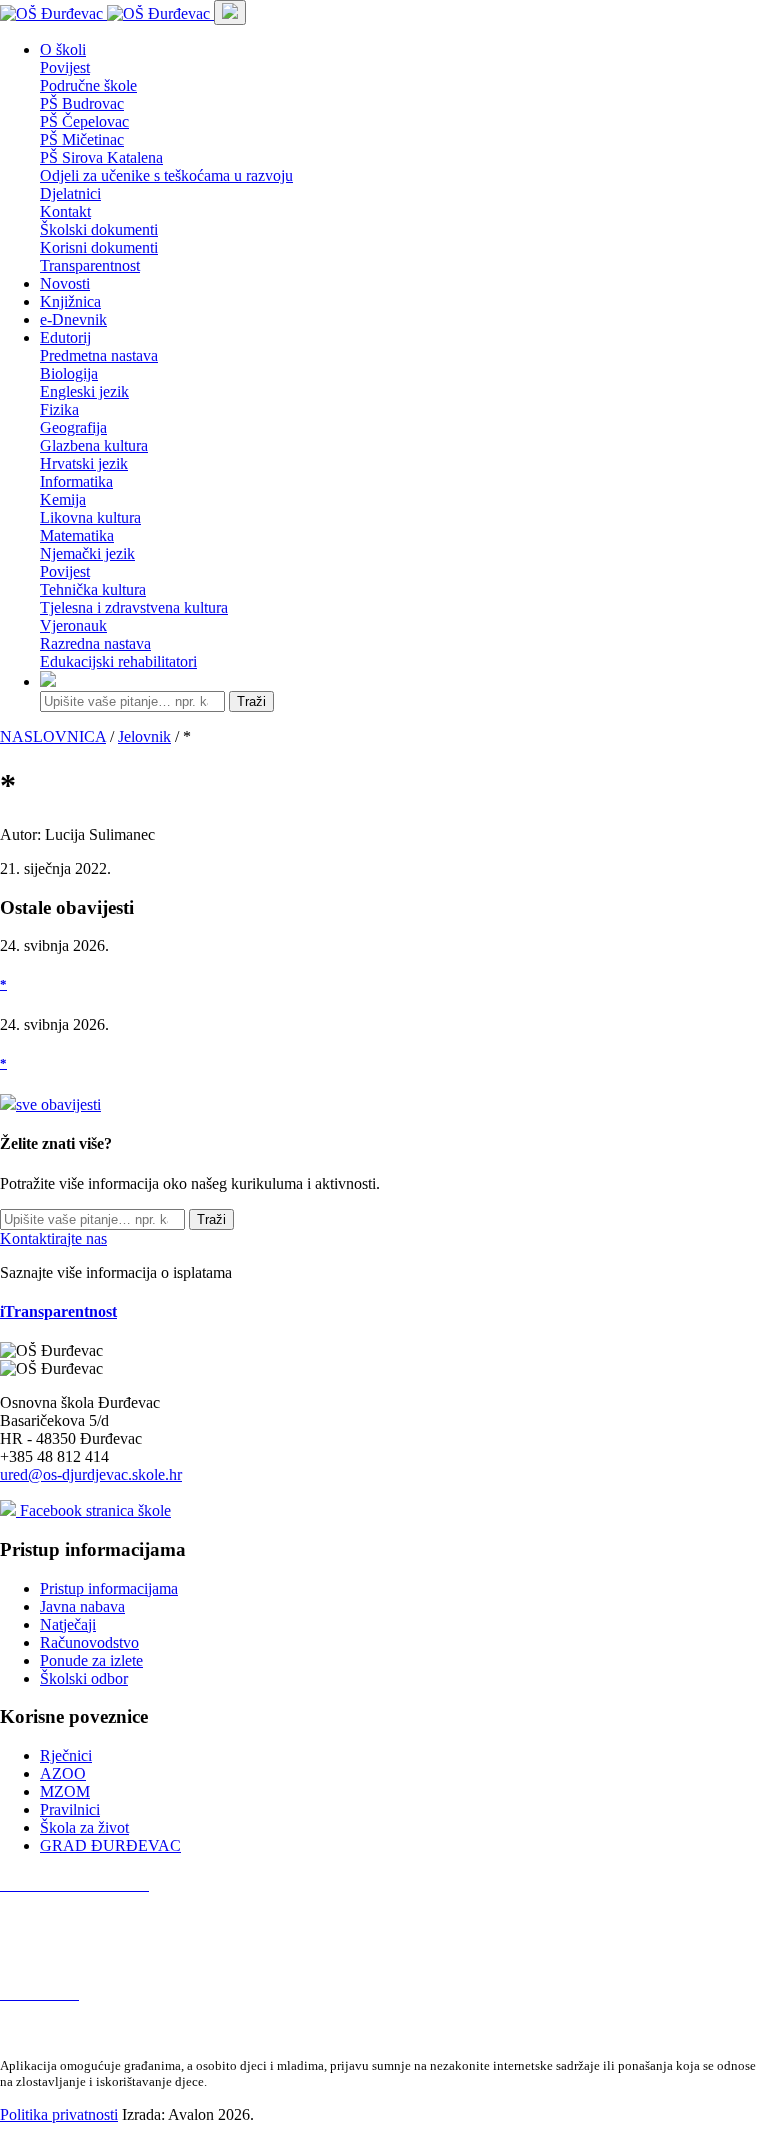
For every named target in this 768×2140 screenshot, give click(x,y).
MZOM (65, 1791)
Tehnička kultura (93, 589)
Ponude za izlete (91, 1660)
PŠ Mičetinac (82, 139)
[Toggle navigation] (230, 12)
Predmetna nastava (99, 355)
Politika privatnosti (59, 2114)
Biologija (69, 373)
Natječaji (68, 1624)
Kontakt (65, 211)
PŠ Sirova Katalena (101, 157)
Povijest (65, 67)
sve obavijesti (58, 1104)
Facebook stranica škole (93, 1510)
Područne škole (88, 85)
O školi (63, 49)
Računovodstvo (89, 1642)
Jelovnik (144, 736)
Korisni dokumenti (99, 247)
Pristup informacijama (109, 1588)
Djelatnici (70, 193)
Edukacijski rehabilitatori (118, 661)
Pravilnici (70, 1809)
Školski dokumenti (99, 229)
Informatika (76, 481)
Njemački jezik (87, 553)
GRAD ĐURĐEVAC (110, 1845)
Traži (251, 701)
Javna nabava (82, 1606)
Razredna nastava (95, 643)
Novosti (65, 283)
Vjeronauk (73, 625)
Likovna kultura (90, 517)
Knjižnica (70, 301)
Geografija (73, 427)
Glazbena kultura (94, 445)
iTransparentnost (58, 1311)
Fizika (59, 409)
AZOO (63, 1773)
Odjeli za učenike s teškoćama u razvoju (166, 175)
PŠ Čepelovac (84, 121)
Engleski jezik (84, 391)
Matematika (77, 535)
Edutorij (65, 337)
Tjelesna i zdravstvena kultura (134, 607)
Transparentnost (90, 265)
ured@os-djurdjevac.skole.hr (91, 1474)
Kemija (63, 499)
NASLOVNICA (53, 736)
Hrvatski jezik (84, 463)
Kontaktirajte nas (53, 1238)
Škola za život (84, 1827)
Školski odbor (84, 1678)
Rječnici (66, 1755)
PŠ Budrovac (82, 103)
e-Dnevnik (73, 319)
